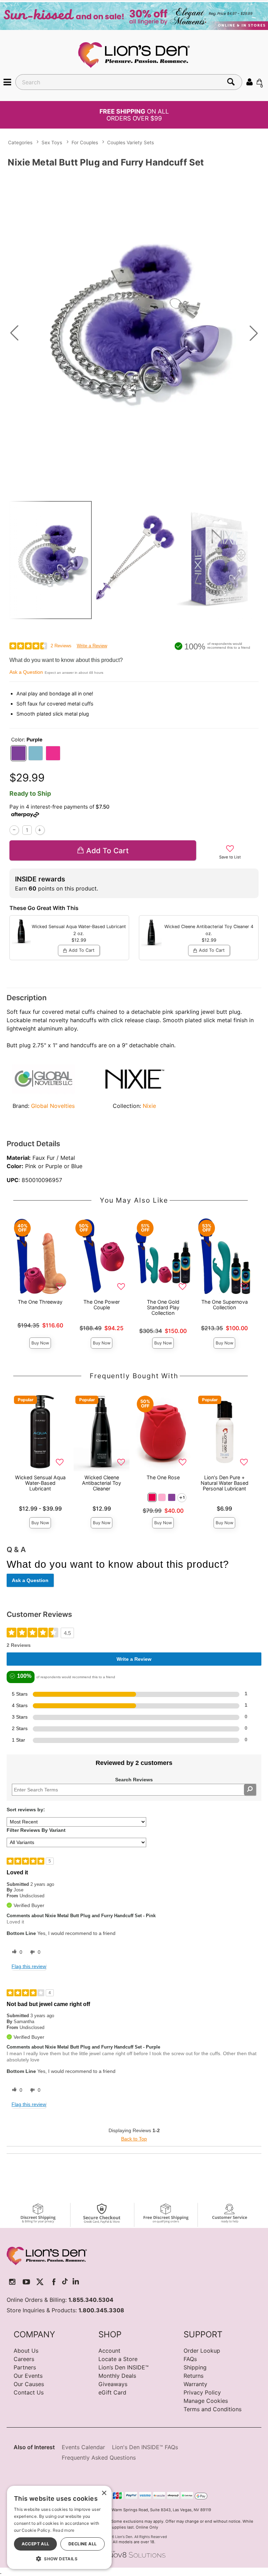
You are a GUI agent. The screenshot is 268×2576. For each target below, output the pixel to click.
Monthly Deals (117, 2376)
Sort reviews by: (26, 1810)
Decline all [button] (83, 2544)
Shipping (195, 2367)
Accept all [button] (36, 2544)
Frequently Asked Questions (99, 2458)
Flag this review (29, 1966)
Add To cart (107, 851)
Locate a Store (118, 2359)
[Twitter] (40, 2282)
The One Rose (163, 1477)
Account (109, 2351)
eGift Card (112, 2392)
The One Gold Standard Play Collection (163, 1307)
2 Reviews (61, 646)
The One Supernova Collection (225, 1305)
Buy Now (40, 1343)
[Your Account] (250, 82)
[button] (7, 82)
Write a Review (92, 646)
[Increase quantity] (40, 830)
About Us (26, 2351)
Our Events (28, 2376)
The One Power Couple (102, 1305)
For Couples (85, 142)
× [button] (104, 2493)
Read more (64, 2530)
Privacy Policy (202, 2392)
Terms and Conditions (213, 2409)
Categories (20, 142)
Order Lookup (202, 2351)
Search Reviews (134, 1780)
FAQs (190, 2359)
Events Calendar (83, 2447)
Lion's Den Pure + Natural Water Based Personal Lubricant (225, 1483)
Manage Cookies (206, 2401)
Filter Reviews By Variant (36, 1830)
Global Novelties (53, 1106)
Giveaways (113, 2384)
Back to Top (134, 2139)
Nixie (149, 1106)
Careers (24, 2359)
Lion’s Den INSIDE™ (124, 2367)
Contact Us (29, 2392)
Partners (25, 2367)
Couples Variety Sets (131, 142)
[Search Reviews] (250, 1790)
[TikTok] (65, 2282)
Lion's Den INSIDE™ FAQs (145, 2447)
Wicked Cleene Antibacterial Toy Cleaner (102, 1483)
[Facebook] (54, 2282)
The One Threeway (40, 1302)
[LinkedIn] (76, 2282)
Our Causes (29, 2384)
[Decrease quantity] (14, 830)
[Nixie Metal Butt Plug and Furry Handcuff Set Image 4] (134, 333)
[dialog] (59, 2527)
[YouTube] (26, 2282)
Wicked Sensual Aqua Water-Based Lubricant (40, 1483)
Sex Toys (52, 142)
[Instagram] (12, 2282)
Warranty (195, 2384)
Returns (193, 2376)
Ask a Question (26, 672)
